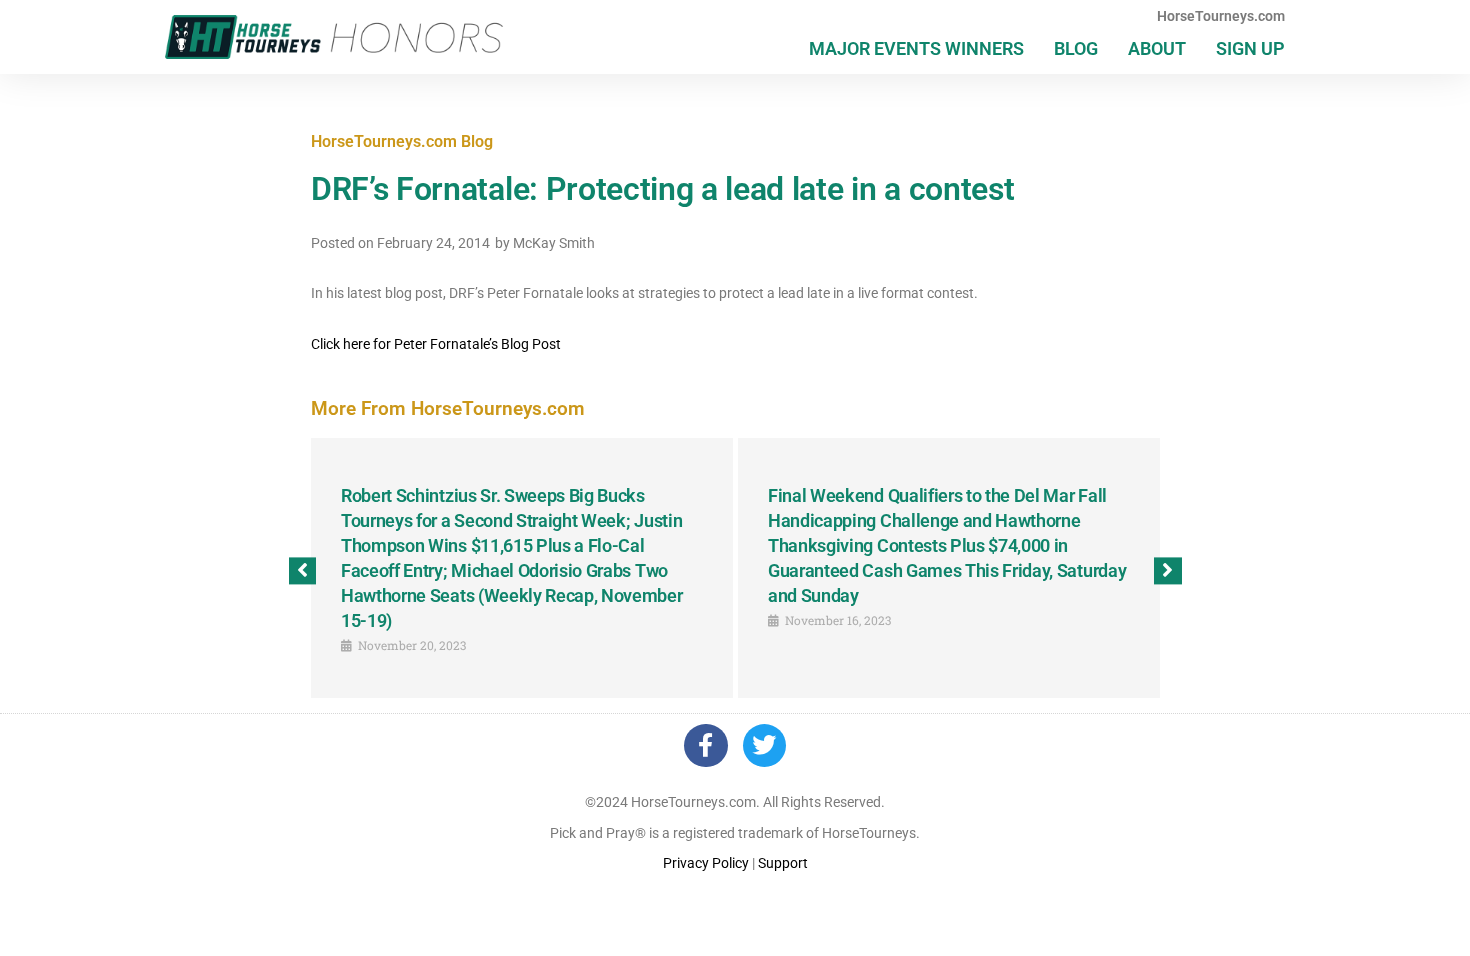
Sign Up (1250, 48)
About (1157, 48)
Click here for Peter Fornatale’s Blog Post (436, 344)
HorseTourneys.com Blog (402, 141)
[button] (302, 570)
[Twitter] (764, 745)
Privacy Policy (706, 863)
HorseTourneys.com (1221, 16)
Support (783, 863)
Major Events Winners (916, 48)
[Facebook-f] (705, 745)
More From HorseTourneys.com (448, 408)
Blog (1076, 48)
